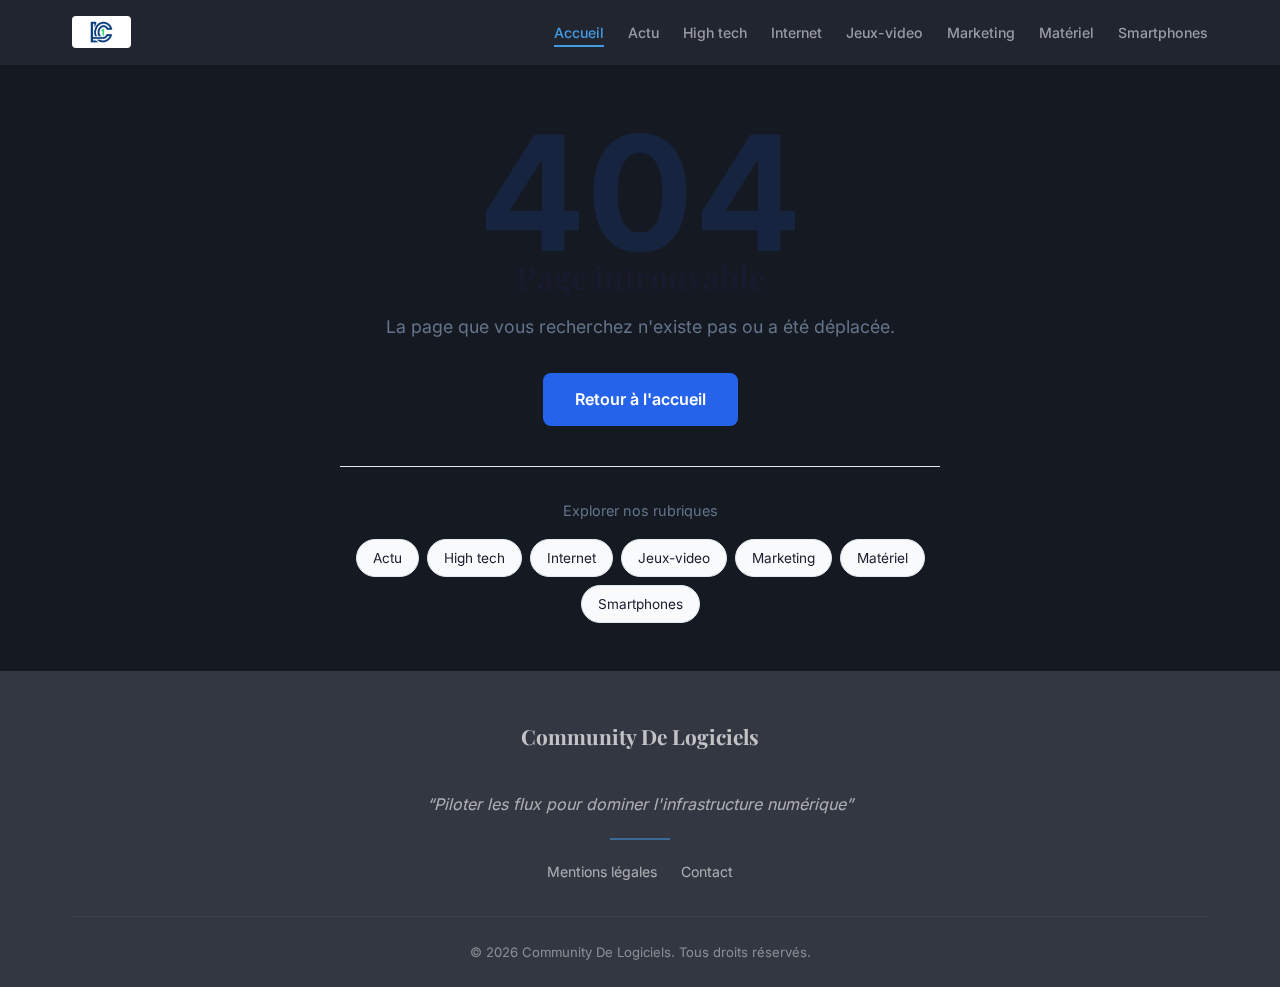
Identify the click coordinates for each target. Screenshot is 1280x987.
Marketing (981, 31)
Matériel (1066, 31)
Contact (707, 871)
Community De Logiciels (640, 736)
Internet (796, 31)
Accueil (579, 31)
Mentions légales (602, 871)
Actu (643, 31)
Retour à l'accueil (640, 399)
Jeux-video (884, 31)
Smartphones (1163, 31)
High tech (715, 31)
